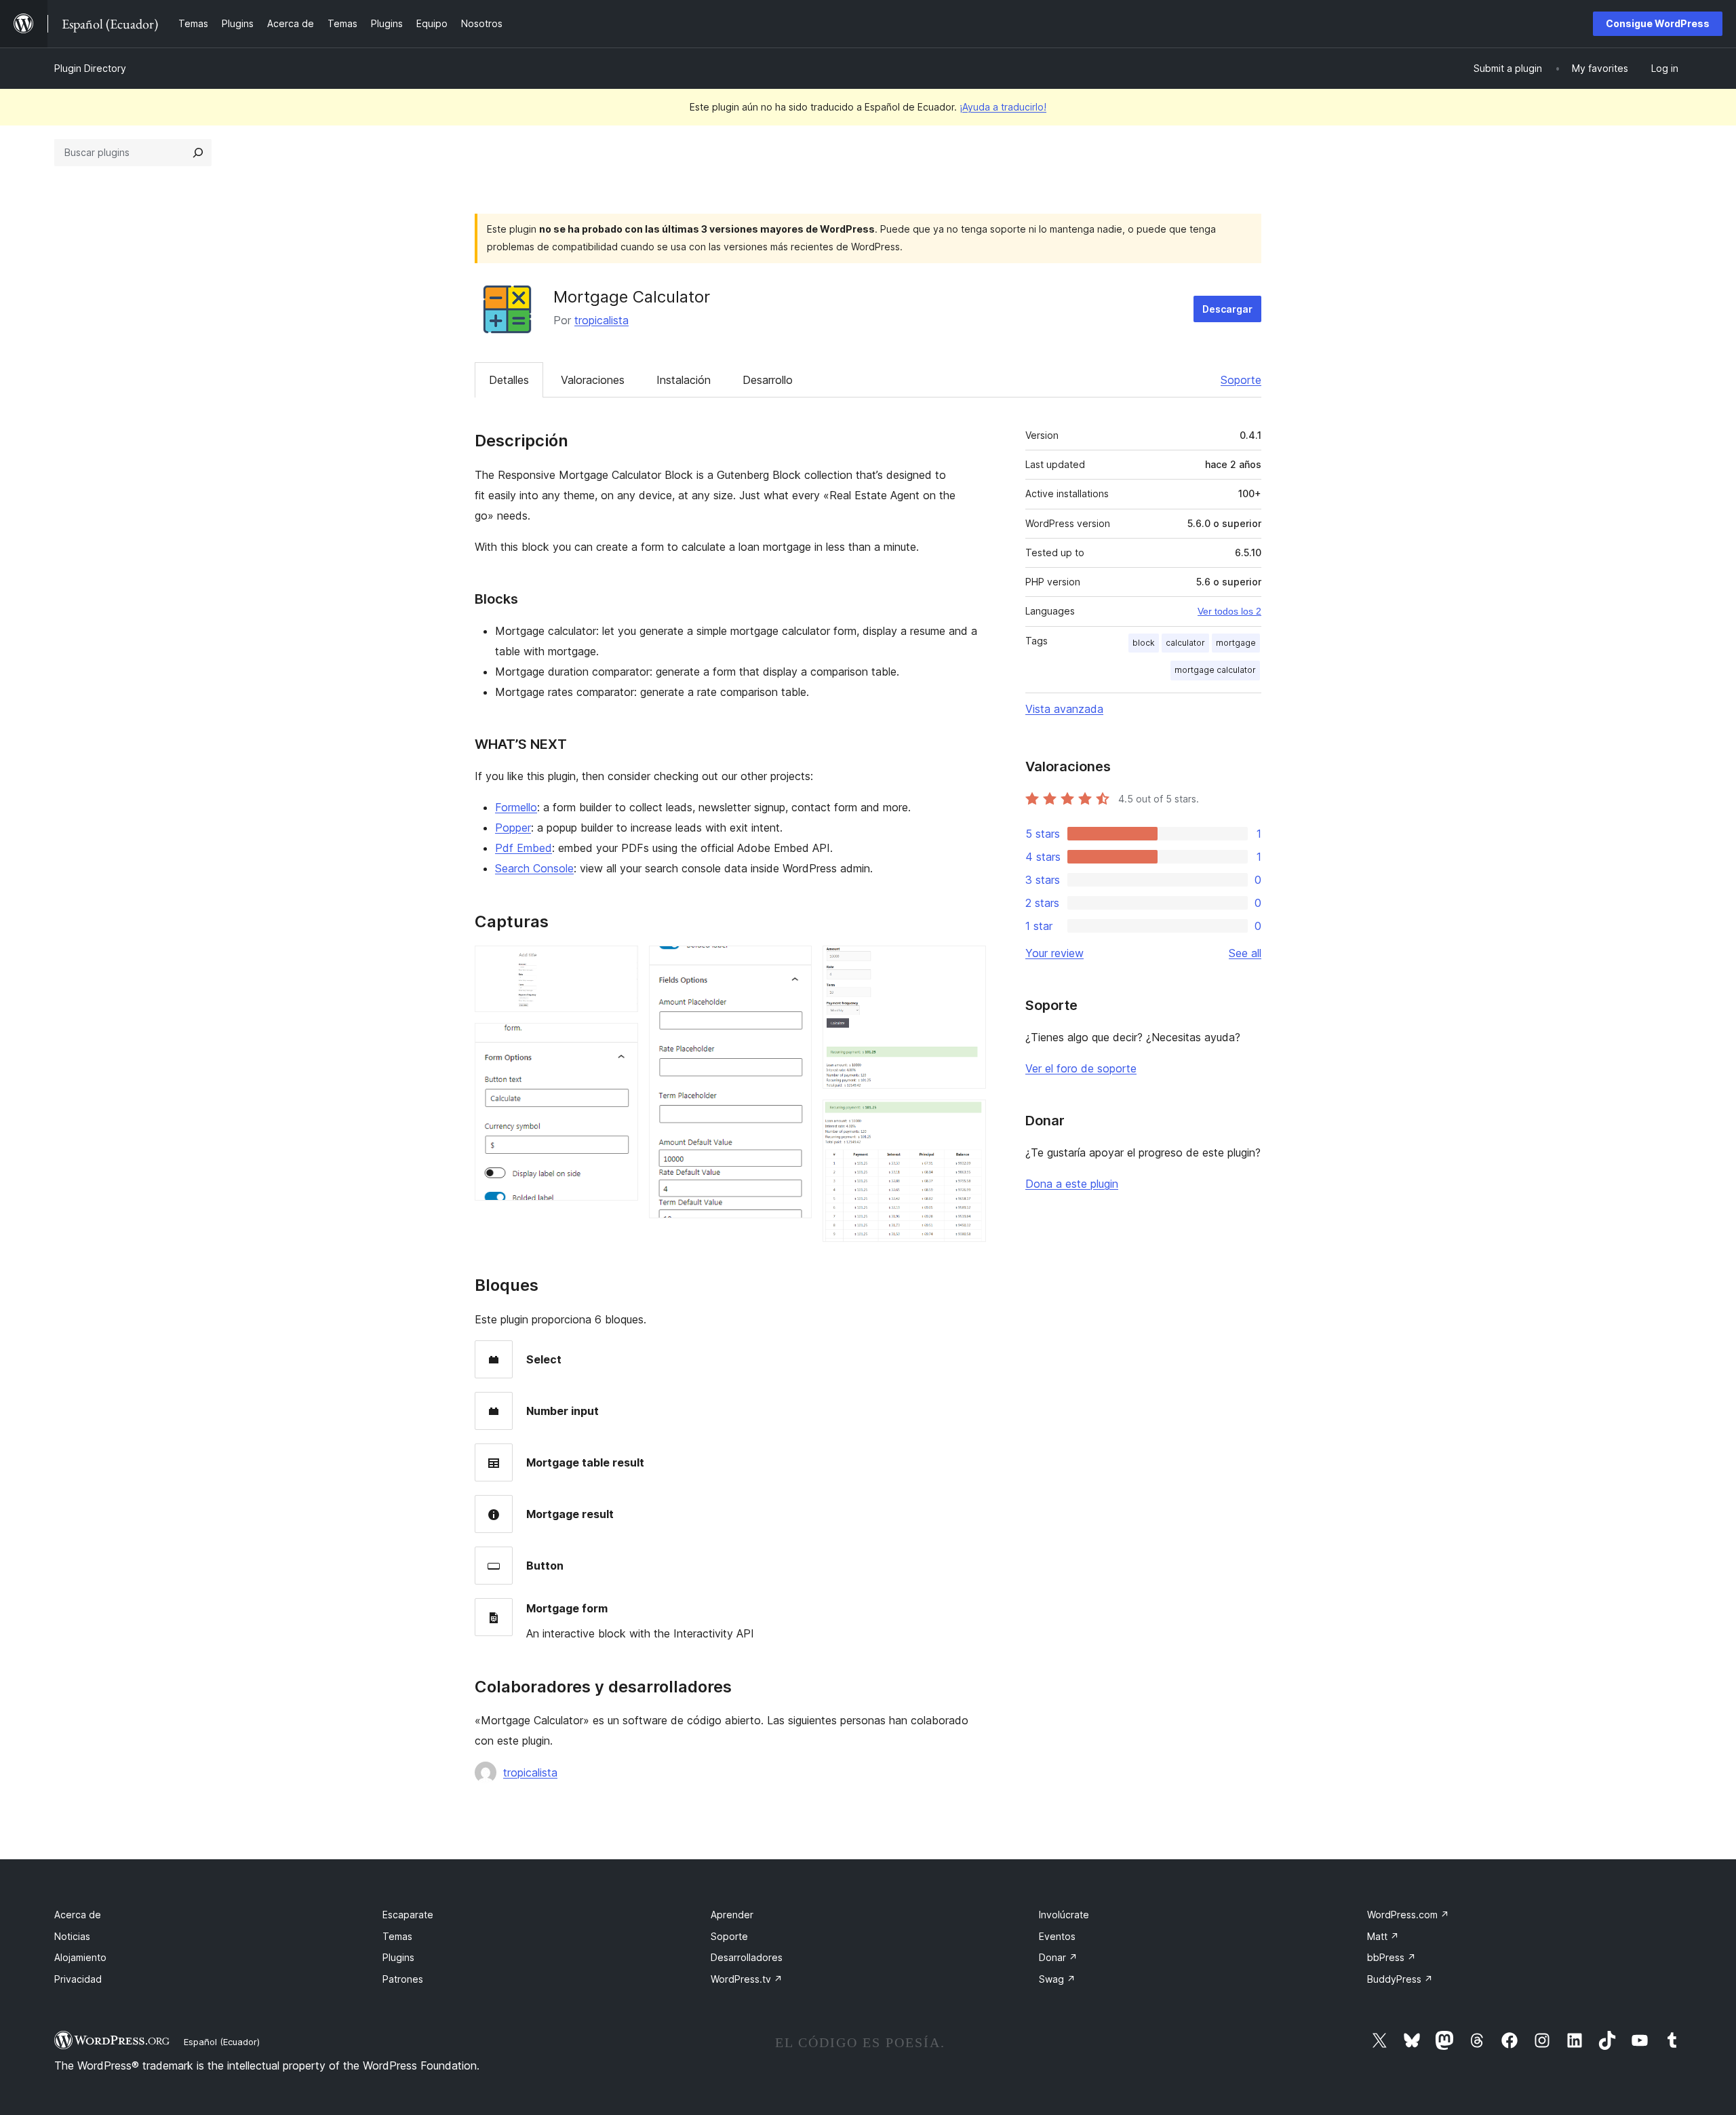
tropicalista (601, 320)
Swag (1057, 1979)
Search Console (534, 868)
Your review (1054, 953)
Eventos (1057, 1936)
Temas (397, 1936)
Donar (1058, 1957)
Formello (516, 807)
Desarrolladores (747, 1957)
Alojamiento (80, 1957)
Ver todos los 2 (1229, 611)
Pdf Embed (524, 848)
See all (1245, 953)
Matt (1383, 1936)
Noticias (72, 1936)
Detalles (509, 380)
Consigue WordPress (1658, 23)
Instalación (684, 380)
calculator (1185, 643)
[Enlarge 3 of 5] (793, 964)
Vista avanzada (1064, 709)
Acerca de (78, 1915)
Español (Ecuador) (222, 2042)
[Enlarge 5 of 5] (968, 1118)
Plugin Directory (90, 68)
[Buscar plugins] (198, 153)
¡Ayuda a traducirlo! (1003, 107)
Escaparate (408, 1915)
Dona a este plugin (1072, 1184)
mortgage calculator (1215, 670)
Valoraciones (593, 380)
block (1144, 643)
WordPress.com (1408, 1915)
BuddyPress (1400, 1979)
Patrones (403, 1979)
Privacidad (78, 1979)
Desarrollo (768, 380)
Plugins (398, 1957)
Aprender (732, 1915)
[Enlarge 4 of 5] (968, 964)
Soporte (1241, 380)
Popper (513, 828)
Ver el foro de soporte (1081, 1068)
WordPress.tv (747, 1979)
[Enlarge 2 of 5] (620, 1041)
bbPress (1392, 1957)
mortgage (1236, 643)
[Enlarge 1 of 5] (620, 964)
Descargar (1227, 309)
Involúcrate (1064, 1915)
